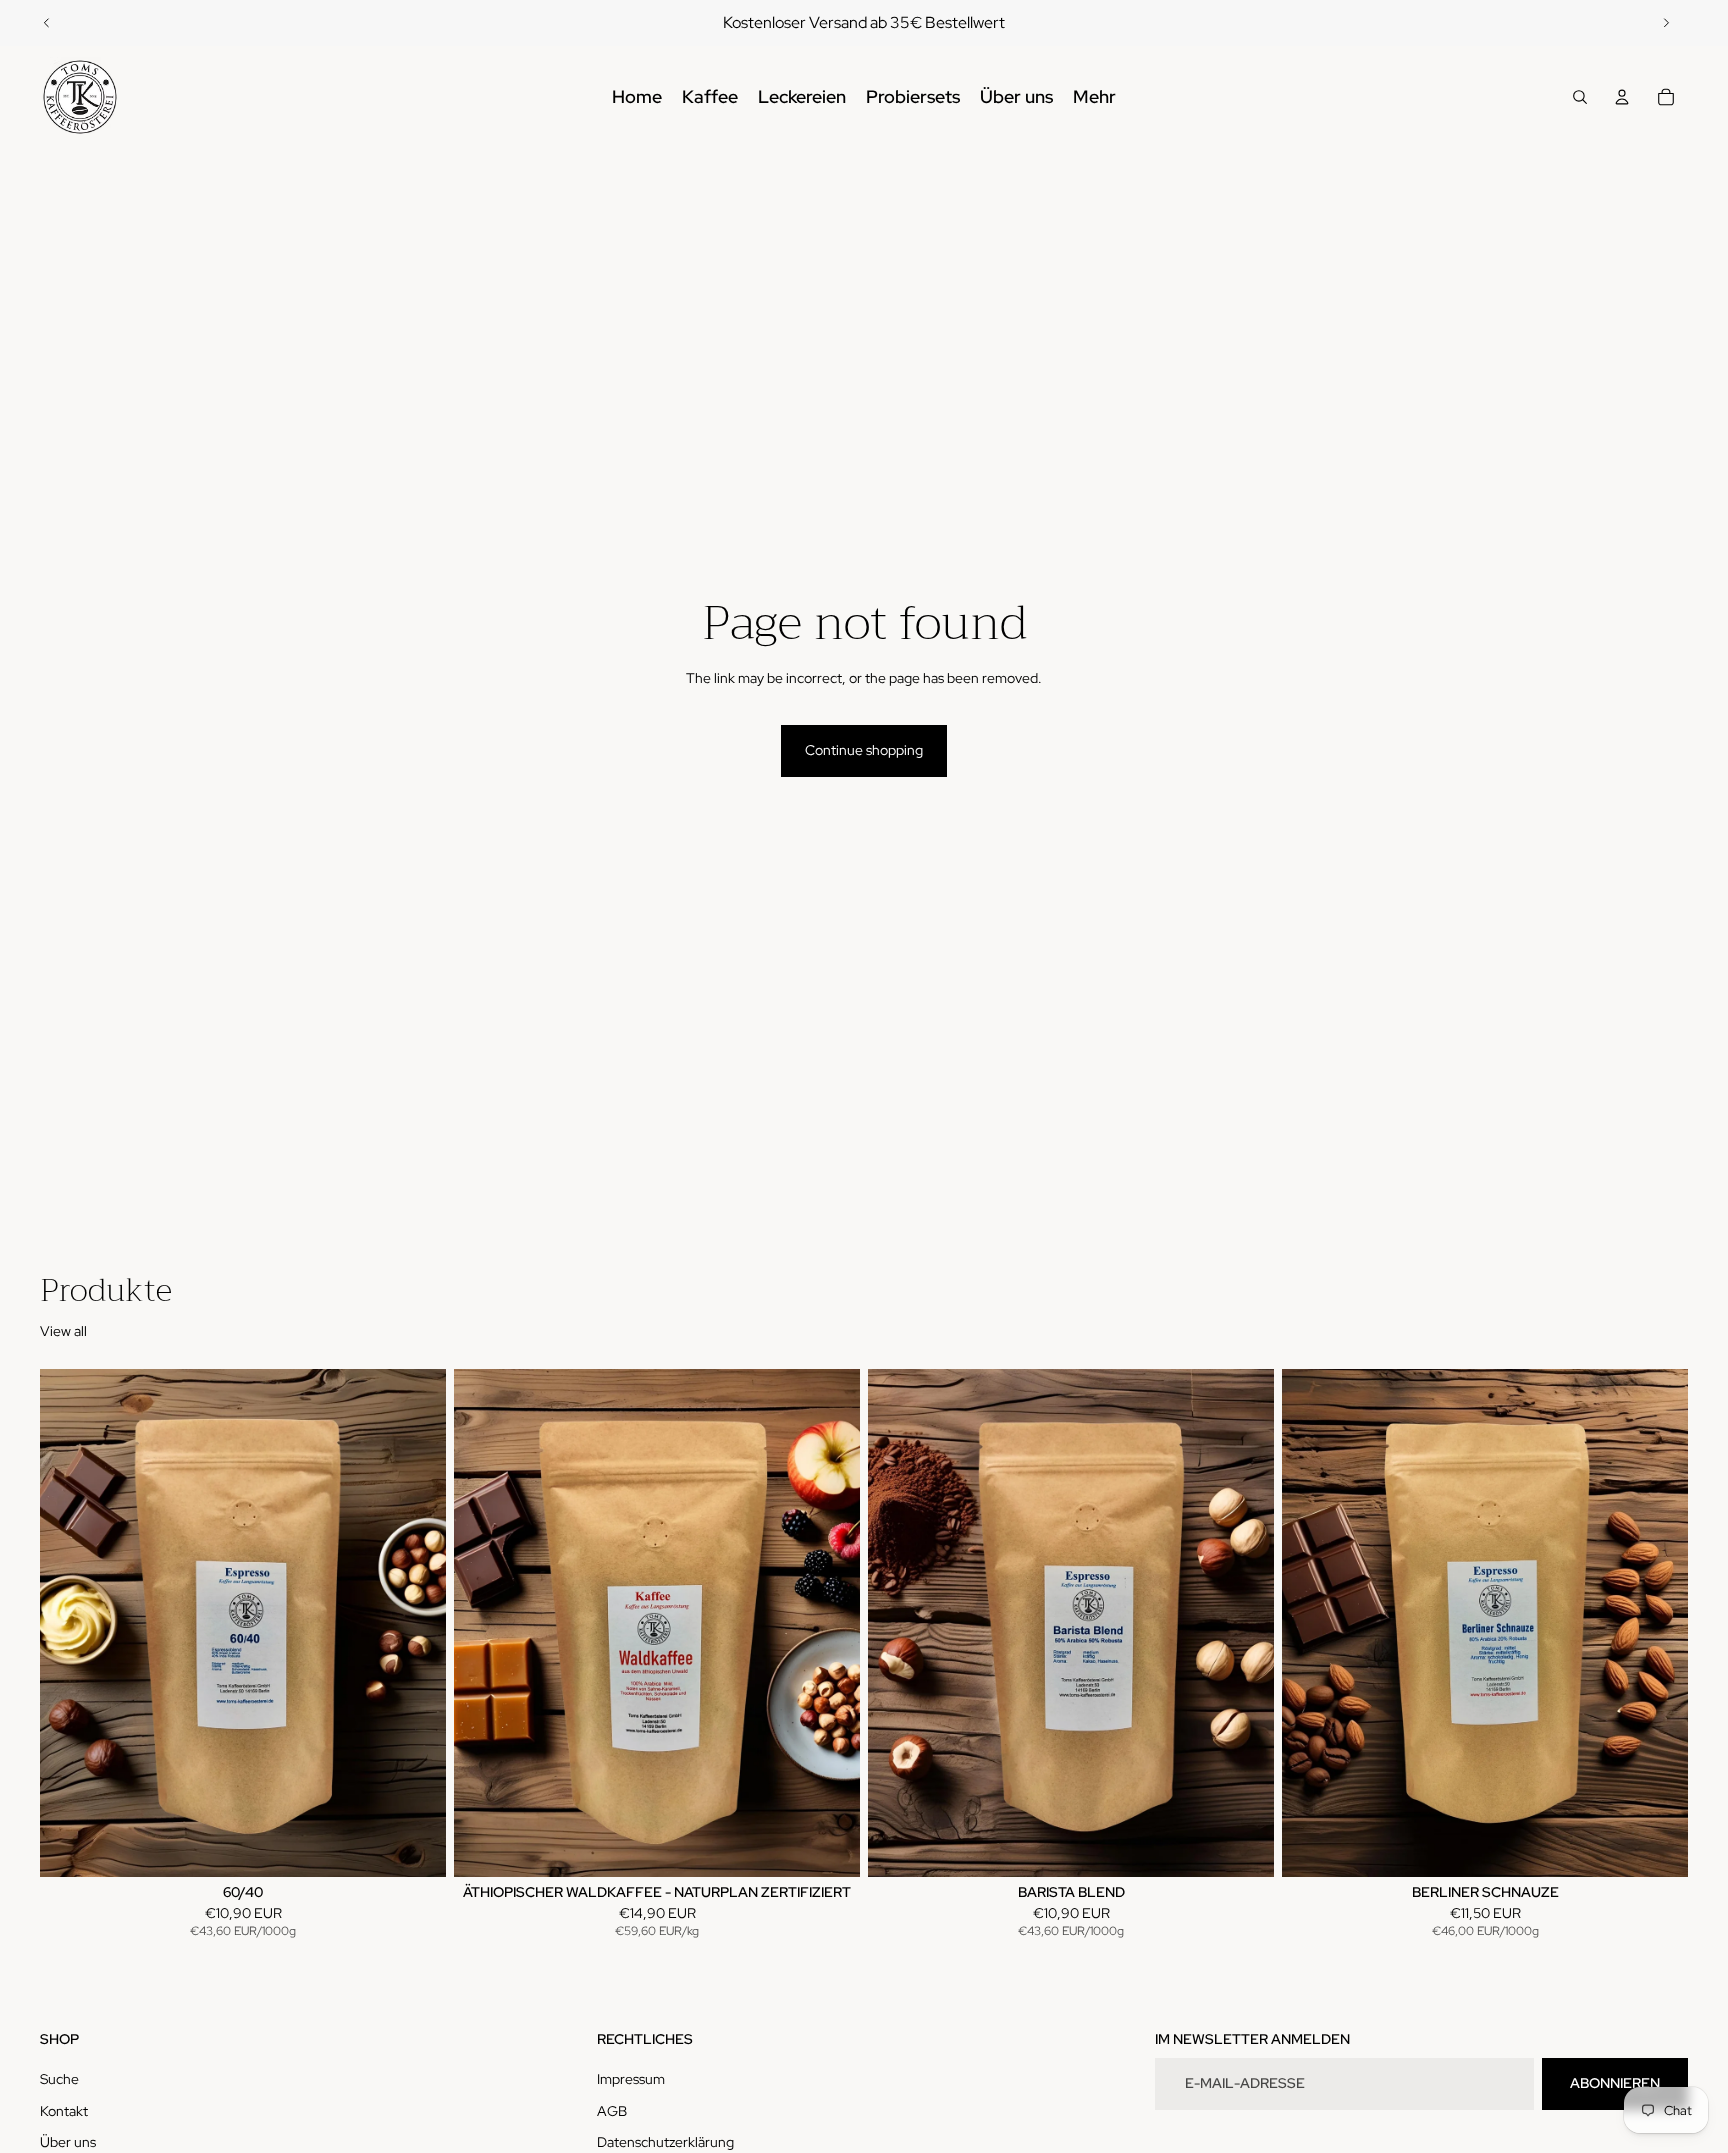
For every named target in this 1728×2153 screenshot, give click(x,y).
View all (63, 1331)
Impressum (631, 2079)
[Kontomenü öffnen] (1622, 97)
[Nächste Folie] (1666, 23)
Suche (59, 2079)
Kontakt (64, 2111)
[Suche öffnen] (1580, 97)
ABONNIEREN (1615, 2083)
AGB (612, 2111)
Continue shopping (864, 750)
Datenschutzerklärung (665, 2142)
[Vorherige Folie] (47, 23)
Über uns (68, 2142)
